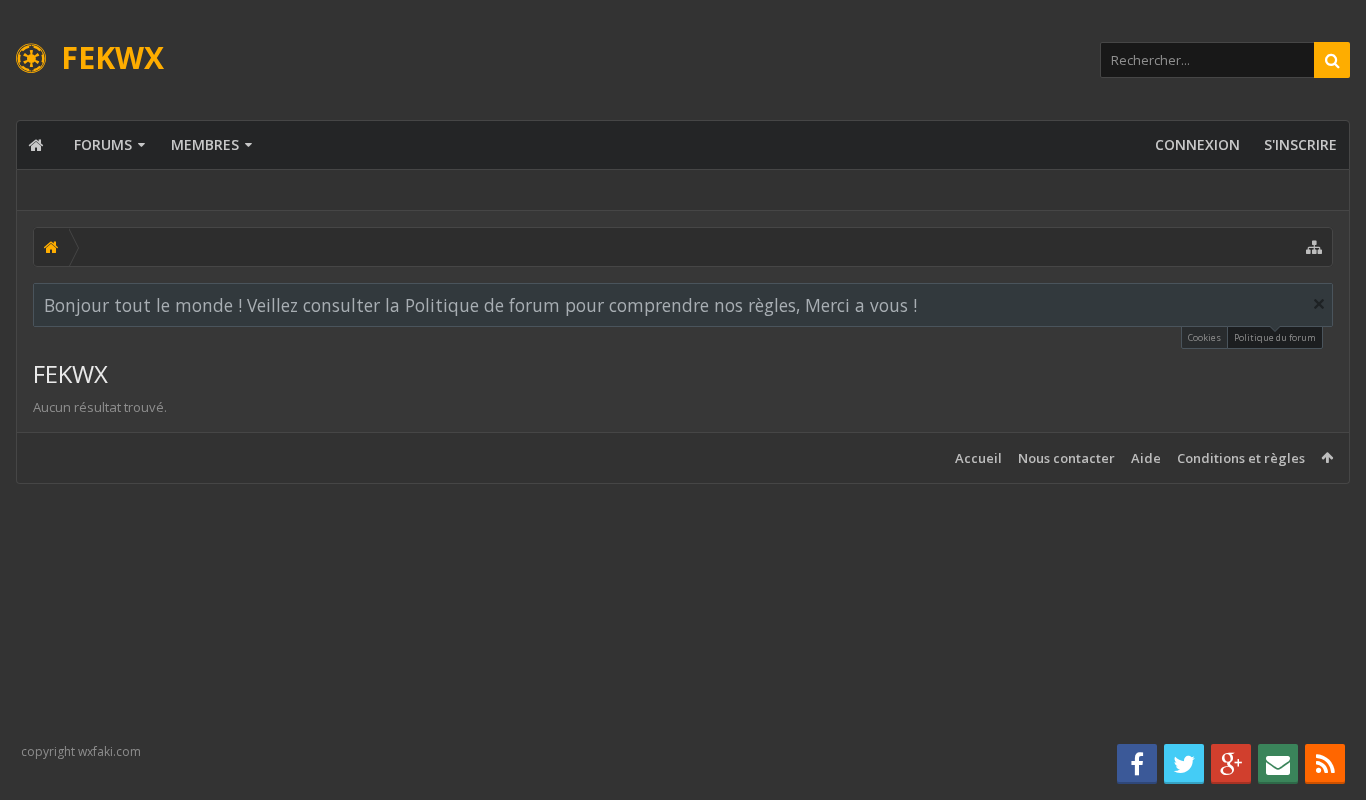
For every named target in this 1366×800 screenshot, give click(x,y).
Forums (103, 144)
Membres (205, 144)
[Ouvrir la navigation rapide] (1314, 247)
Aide (1146, 458)
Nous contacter (1066, 458)
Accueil (978, 458)
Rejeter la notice (1319, 304)
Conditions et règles (1241, 458)
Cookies (1204, 337)
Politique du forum (1275, 337)
